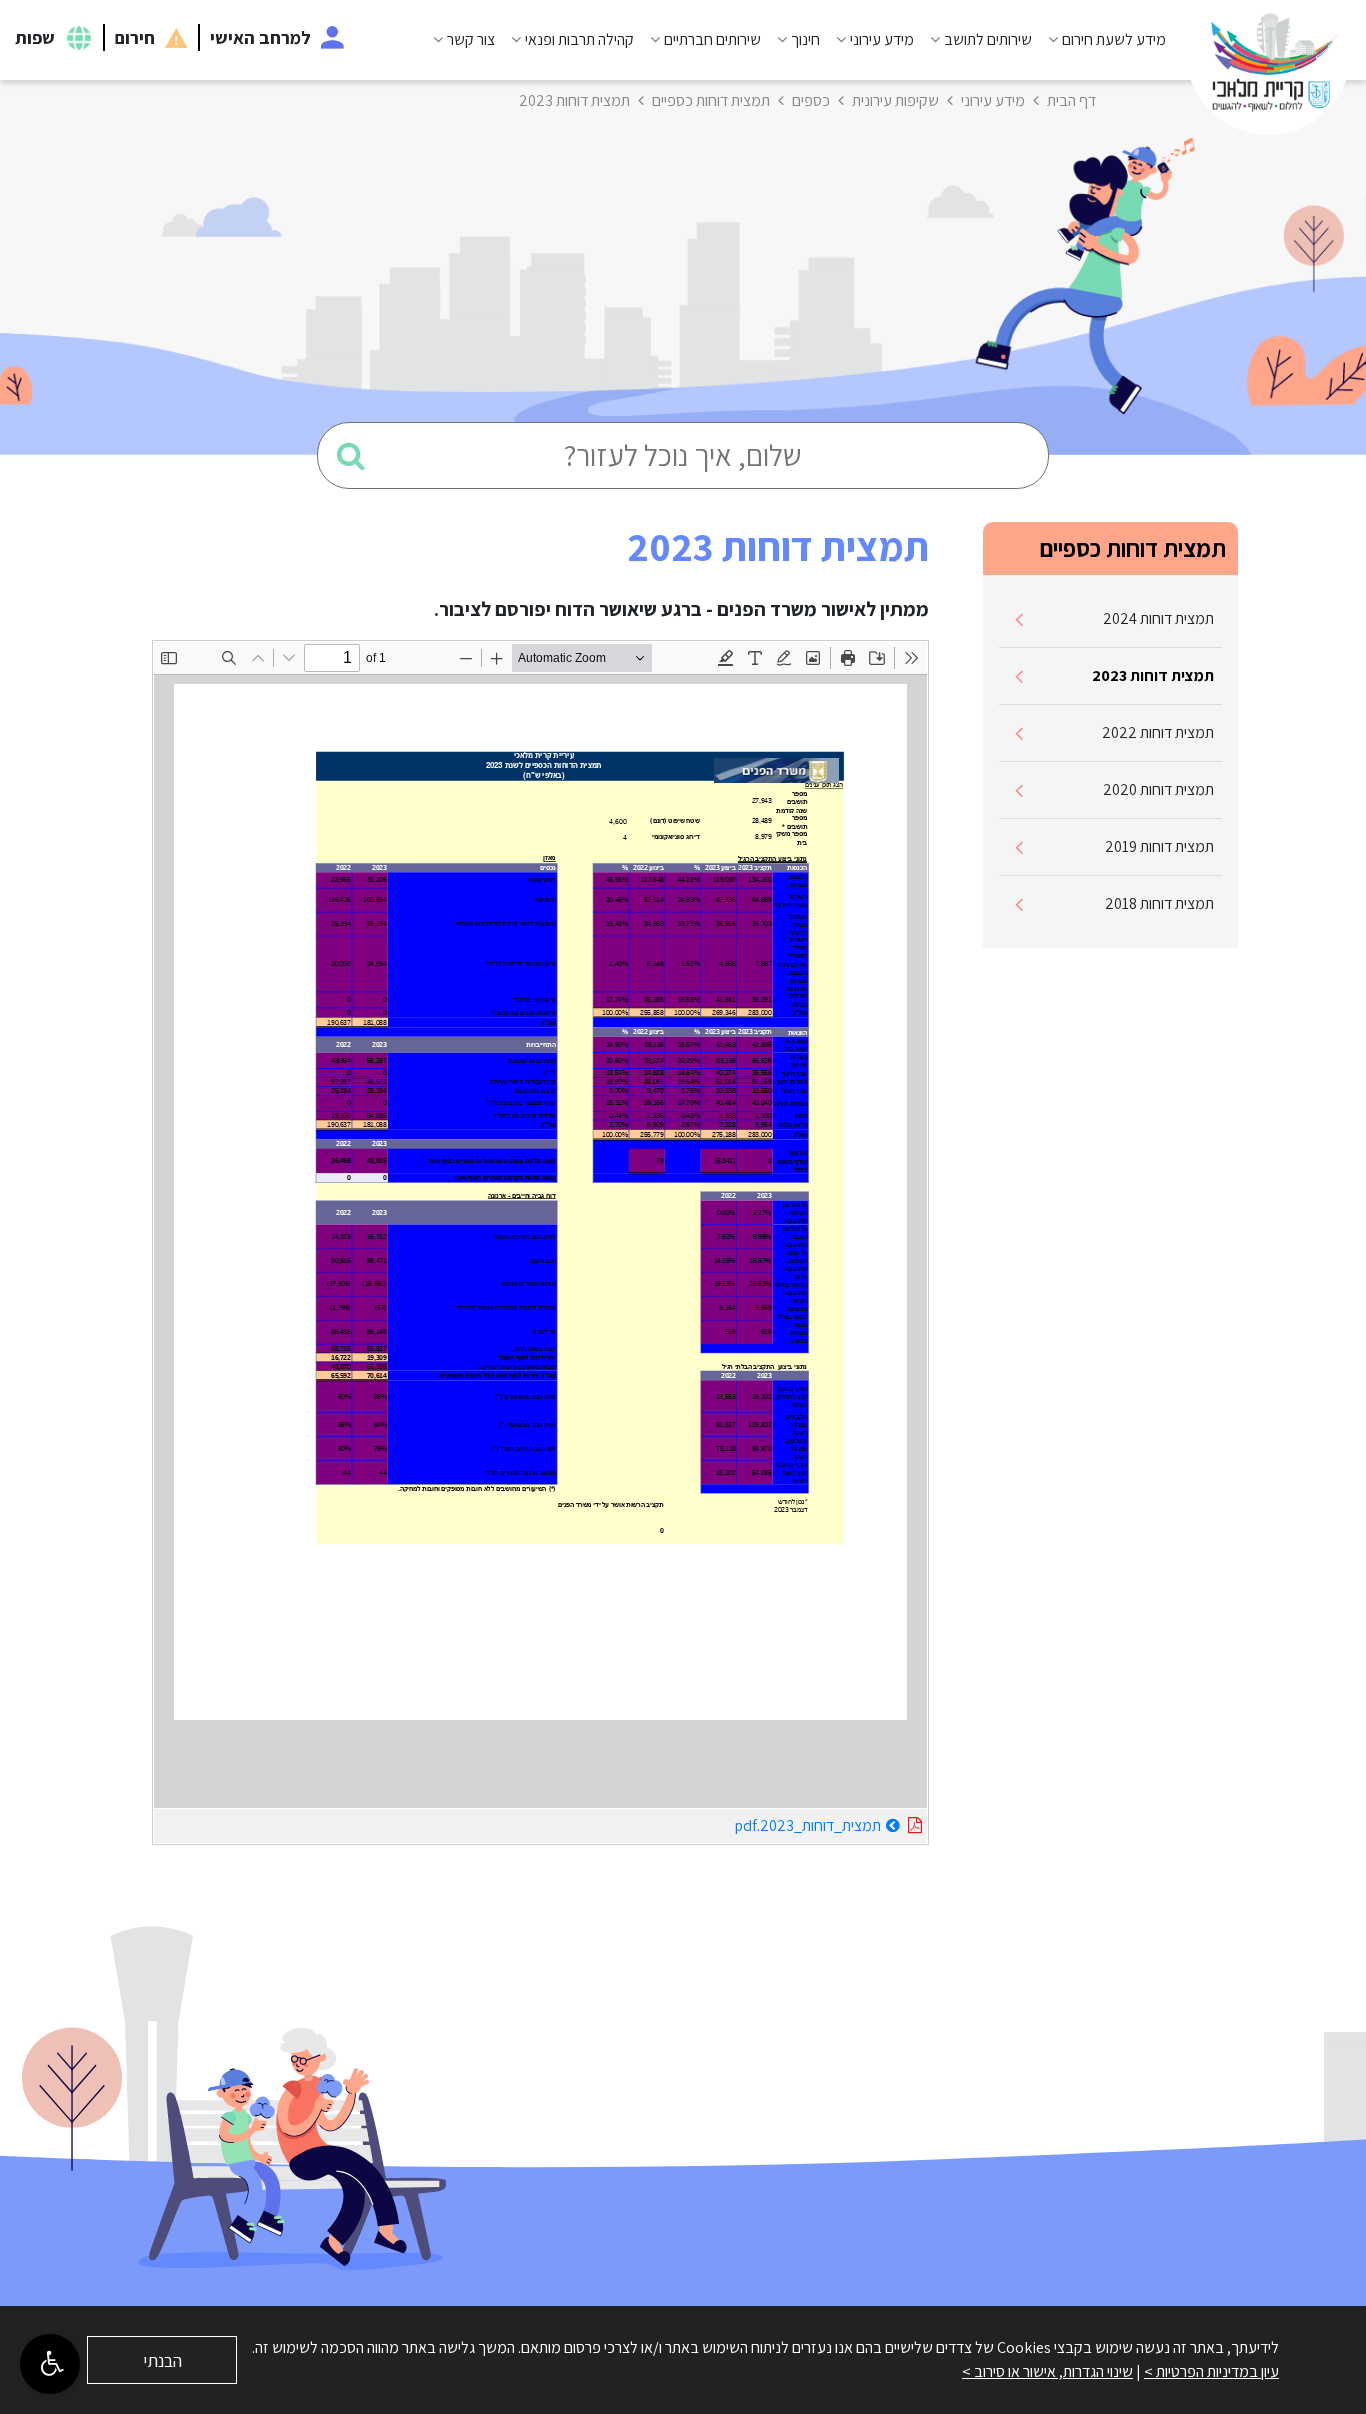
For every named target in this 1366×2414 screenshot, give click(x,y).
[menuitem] (1099, 40)
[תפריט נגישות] (50, 2364)
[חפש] (351, 455)
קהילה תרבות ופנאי (579, 39)
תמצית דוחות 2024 (1158, 618)
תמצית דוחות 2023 (1153, 675)
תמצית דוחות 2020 (1158, 789)
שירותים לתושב (988, 39)
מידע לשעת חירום (1114, 39)
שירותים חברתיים (712, 39)
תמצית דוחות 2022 (1158, 732)
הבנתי (162, 2360)
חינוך (805, 39)
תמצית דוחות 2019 (1159, 846)
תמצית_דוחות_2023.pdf (758, 1822)
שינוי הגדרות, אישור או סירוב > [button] (1047, 2371)
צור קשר (471, 39)
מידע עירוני (882, 39)
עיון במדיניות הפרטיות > (1211, 2371)
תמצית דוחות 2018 (1159, 903)
